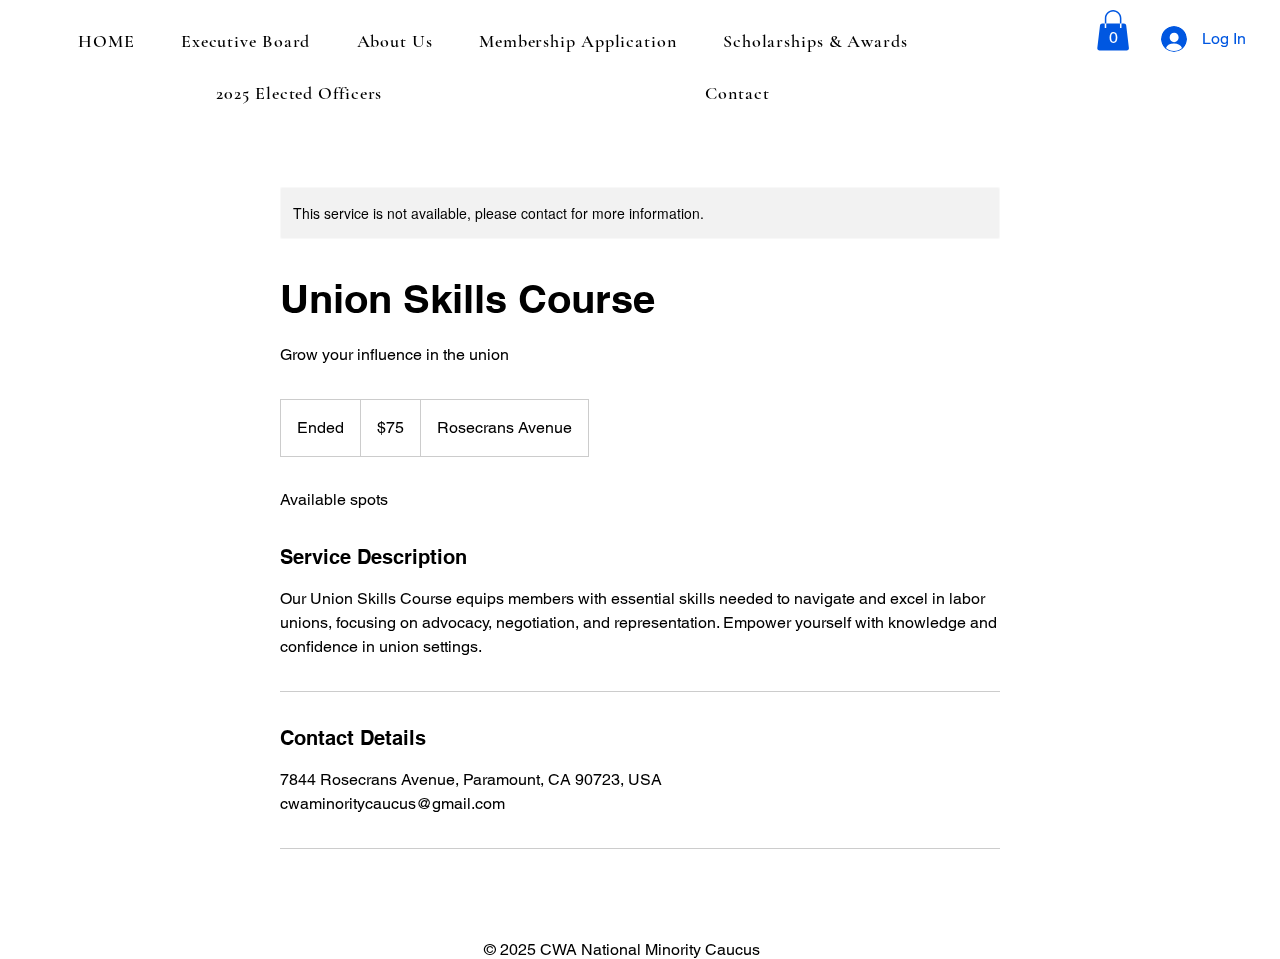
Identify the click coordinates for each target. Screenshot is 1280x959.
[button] (1113, 30)
